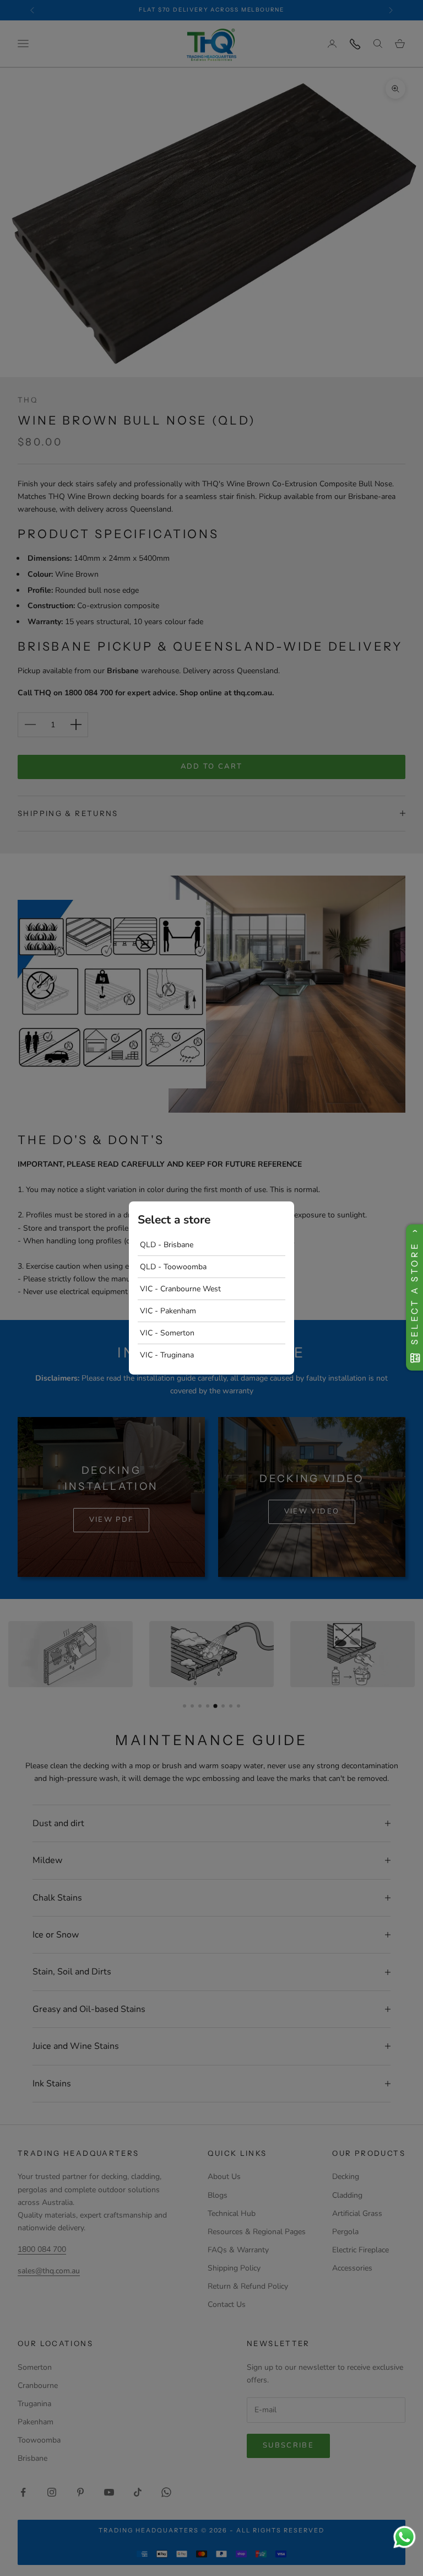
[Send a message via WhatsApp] (405, 2537)
